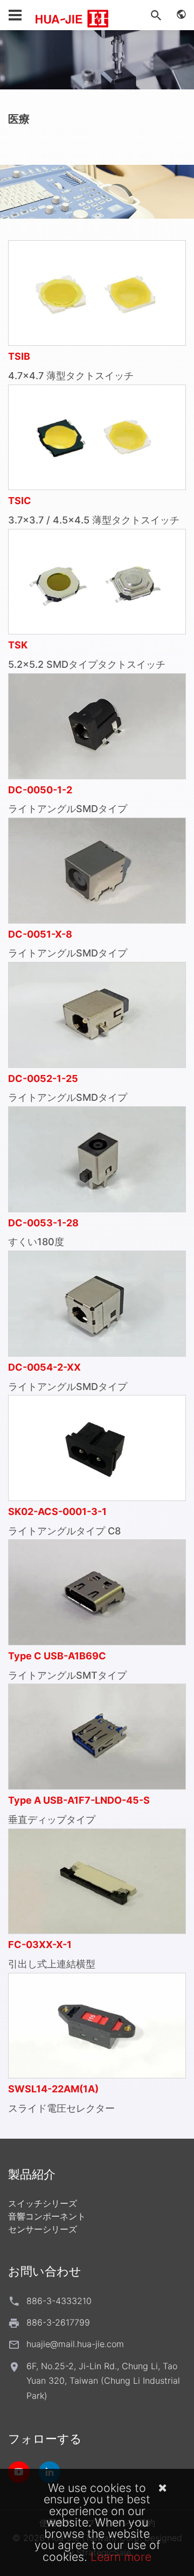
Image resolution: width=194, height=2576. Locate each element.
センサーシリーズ (43, 2229)
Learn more (121, 2557)
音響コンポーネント (47, 2216)
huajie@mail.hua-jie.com (75, 2344)
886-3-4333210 (59, 2301)
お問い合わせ (45, 2271)
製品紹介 (32, 2174)
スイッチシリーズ (43, 2203)
